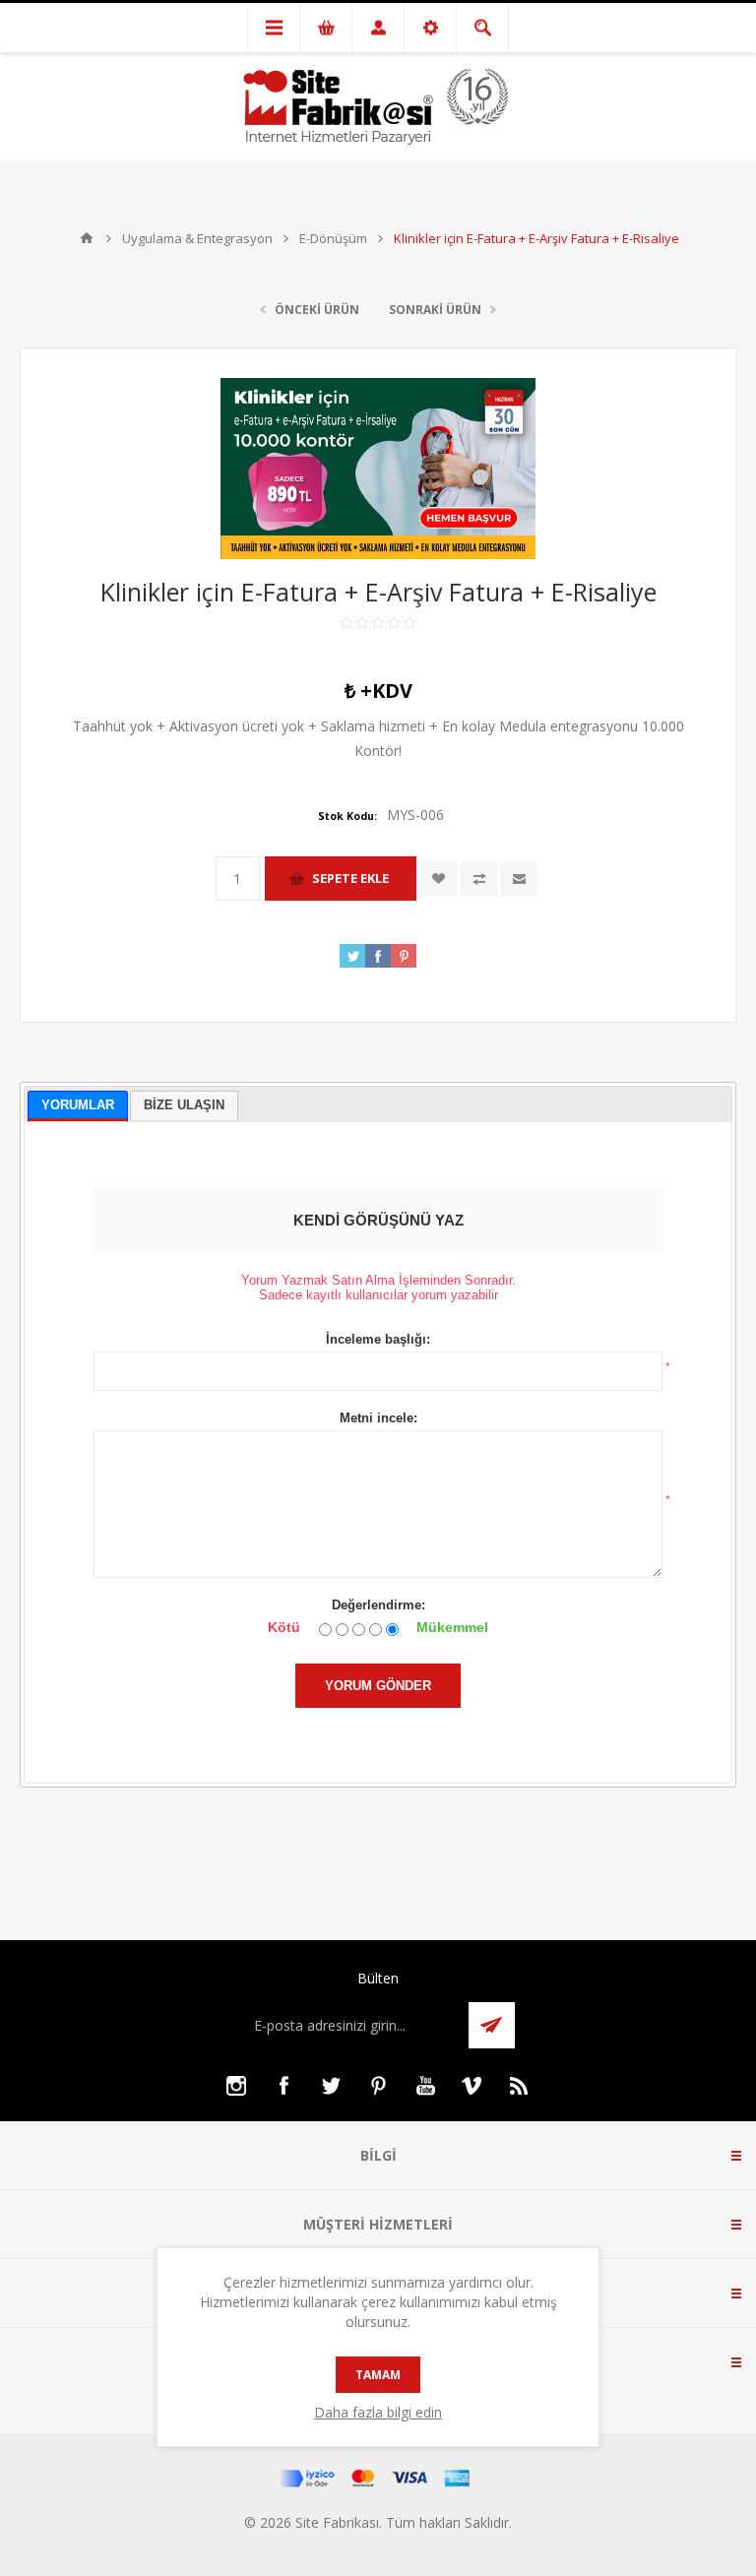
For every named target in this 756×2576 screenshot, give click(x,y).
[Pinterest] (378, 2086)
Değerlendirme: (378, 1605)
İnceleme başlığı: (378, 1339)
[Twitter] (331, 2086)
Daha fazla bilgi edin (378, 2412)
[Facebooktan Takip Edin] (283, 2086)
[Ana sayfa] (87, 238)
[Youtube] (425, 2086)
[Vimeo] (472, 2086)
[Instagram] (236, 2086)
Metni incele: (378, 1418)
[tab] (78, 1107)
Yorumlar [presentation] (78, 1105)
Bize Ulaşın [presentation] (184, 1105)
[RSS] (520, 2086)
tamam (378, 2375)
